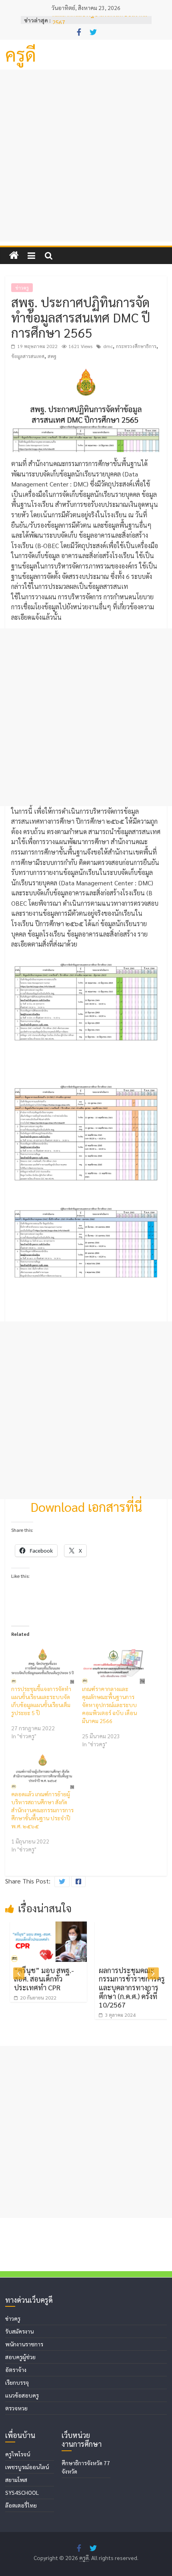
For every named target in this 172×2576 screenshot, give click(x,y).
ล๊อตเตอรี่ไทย (21, 2505)
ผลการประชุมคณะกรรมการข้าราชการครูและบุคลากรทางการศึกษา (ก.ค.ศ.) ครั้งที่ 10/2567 (127, 1987)
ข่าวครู (22, 288)
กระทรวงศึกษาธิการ (136, 346)
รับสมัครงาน (19, 2331)
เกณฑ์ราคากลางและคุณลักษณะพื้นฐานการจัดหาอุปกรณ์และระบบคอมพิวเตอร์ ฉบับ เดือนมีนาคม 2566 (109, 1705)
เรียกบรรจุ (17, 2382)
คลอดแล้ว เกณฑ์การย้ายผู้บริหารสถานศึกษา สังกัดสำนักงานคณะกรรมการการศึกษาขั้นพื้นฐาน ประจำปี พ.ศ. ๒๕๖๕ (42, 1810)
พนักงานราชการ (24, 2344)
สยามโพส (16, 2480)
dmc (108, 346)
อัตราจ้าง (16, 2370)
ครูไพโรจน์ (18, 2454)
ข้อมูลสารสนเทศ (28, 356)
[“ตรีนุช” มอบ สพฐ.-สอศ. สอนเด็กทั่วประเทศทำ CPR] (44, 1926)
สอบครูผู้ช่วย (20, 2357)
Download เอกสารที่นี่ (86, 1506)
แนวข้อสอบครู (22, 2395)
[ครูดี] (14, 255)
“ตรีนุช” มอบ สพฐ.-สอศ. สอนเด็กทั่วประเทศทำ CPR (39, 1979)
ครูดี (21, 54)
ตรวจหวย (16, 2408)
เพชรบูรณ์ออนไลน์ (27, 2467)
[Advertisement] (86, 156)
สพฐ (52, 356)
